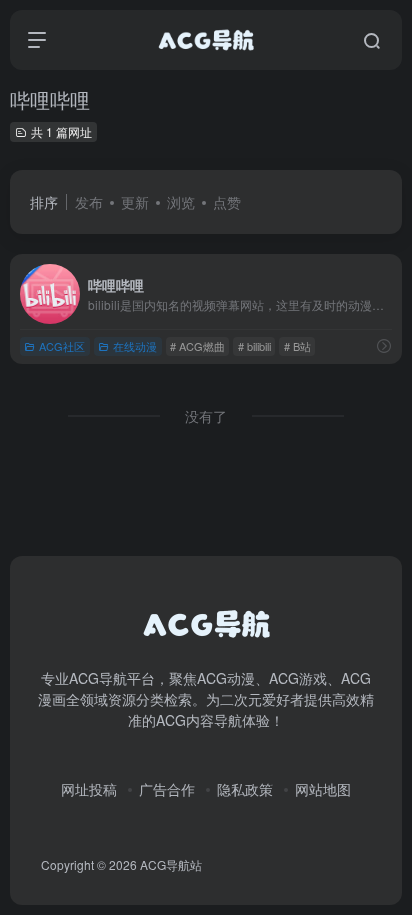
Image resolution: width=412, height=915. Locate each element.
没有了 (206, 416)
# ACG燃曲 (197, 346)
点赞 (227, 202)
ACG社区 (62, 346)
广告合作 (167, 789)
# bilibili (254, 346)
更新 (135, 202)
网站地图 (323, 789)
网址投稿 (89, 789)
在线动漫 (135, 346)
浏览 (181, 202)
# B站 (297, 346)
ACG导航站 (171, 864)
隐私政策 (245, 789)
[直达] (384, 345)
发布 (89, 202)
